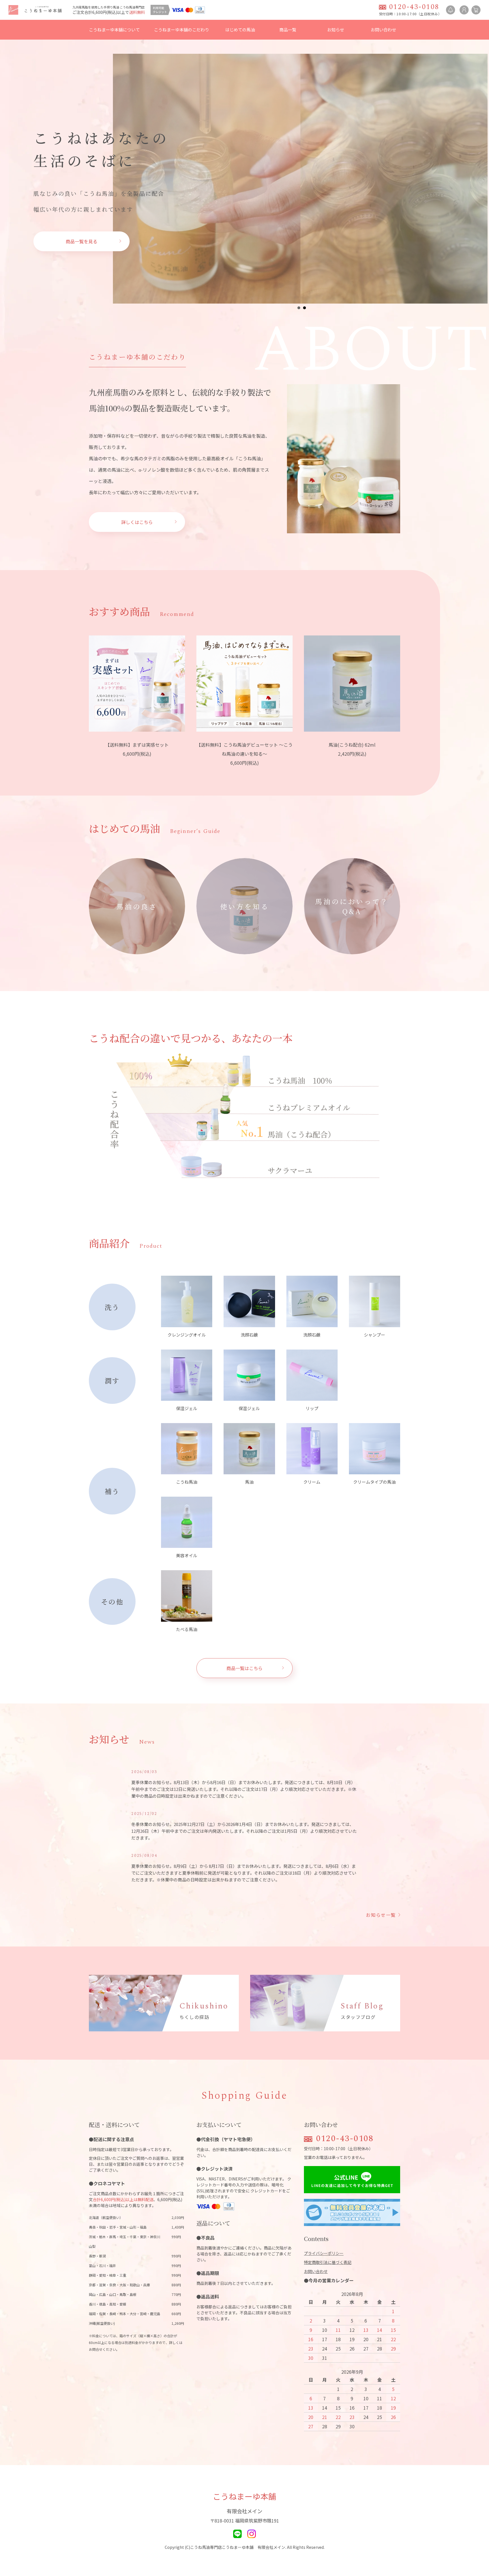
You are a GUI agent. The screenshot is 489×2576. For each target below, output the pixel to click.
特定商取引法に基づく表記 (328, 2262)
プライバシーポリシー (324, 2253)
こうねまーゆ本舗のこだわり (182, 30)
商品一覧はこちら (244, 1668)
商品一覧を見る (81, 241)
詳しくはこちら (137, 522)
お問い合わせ (383, 30)
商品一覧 (288, 30)
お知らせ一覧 (381, 1915)
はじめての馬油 (240, 30)
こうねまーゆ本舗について (114, 30)
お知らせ (336, 30)
